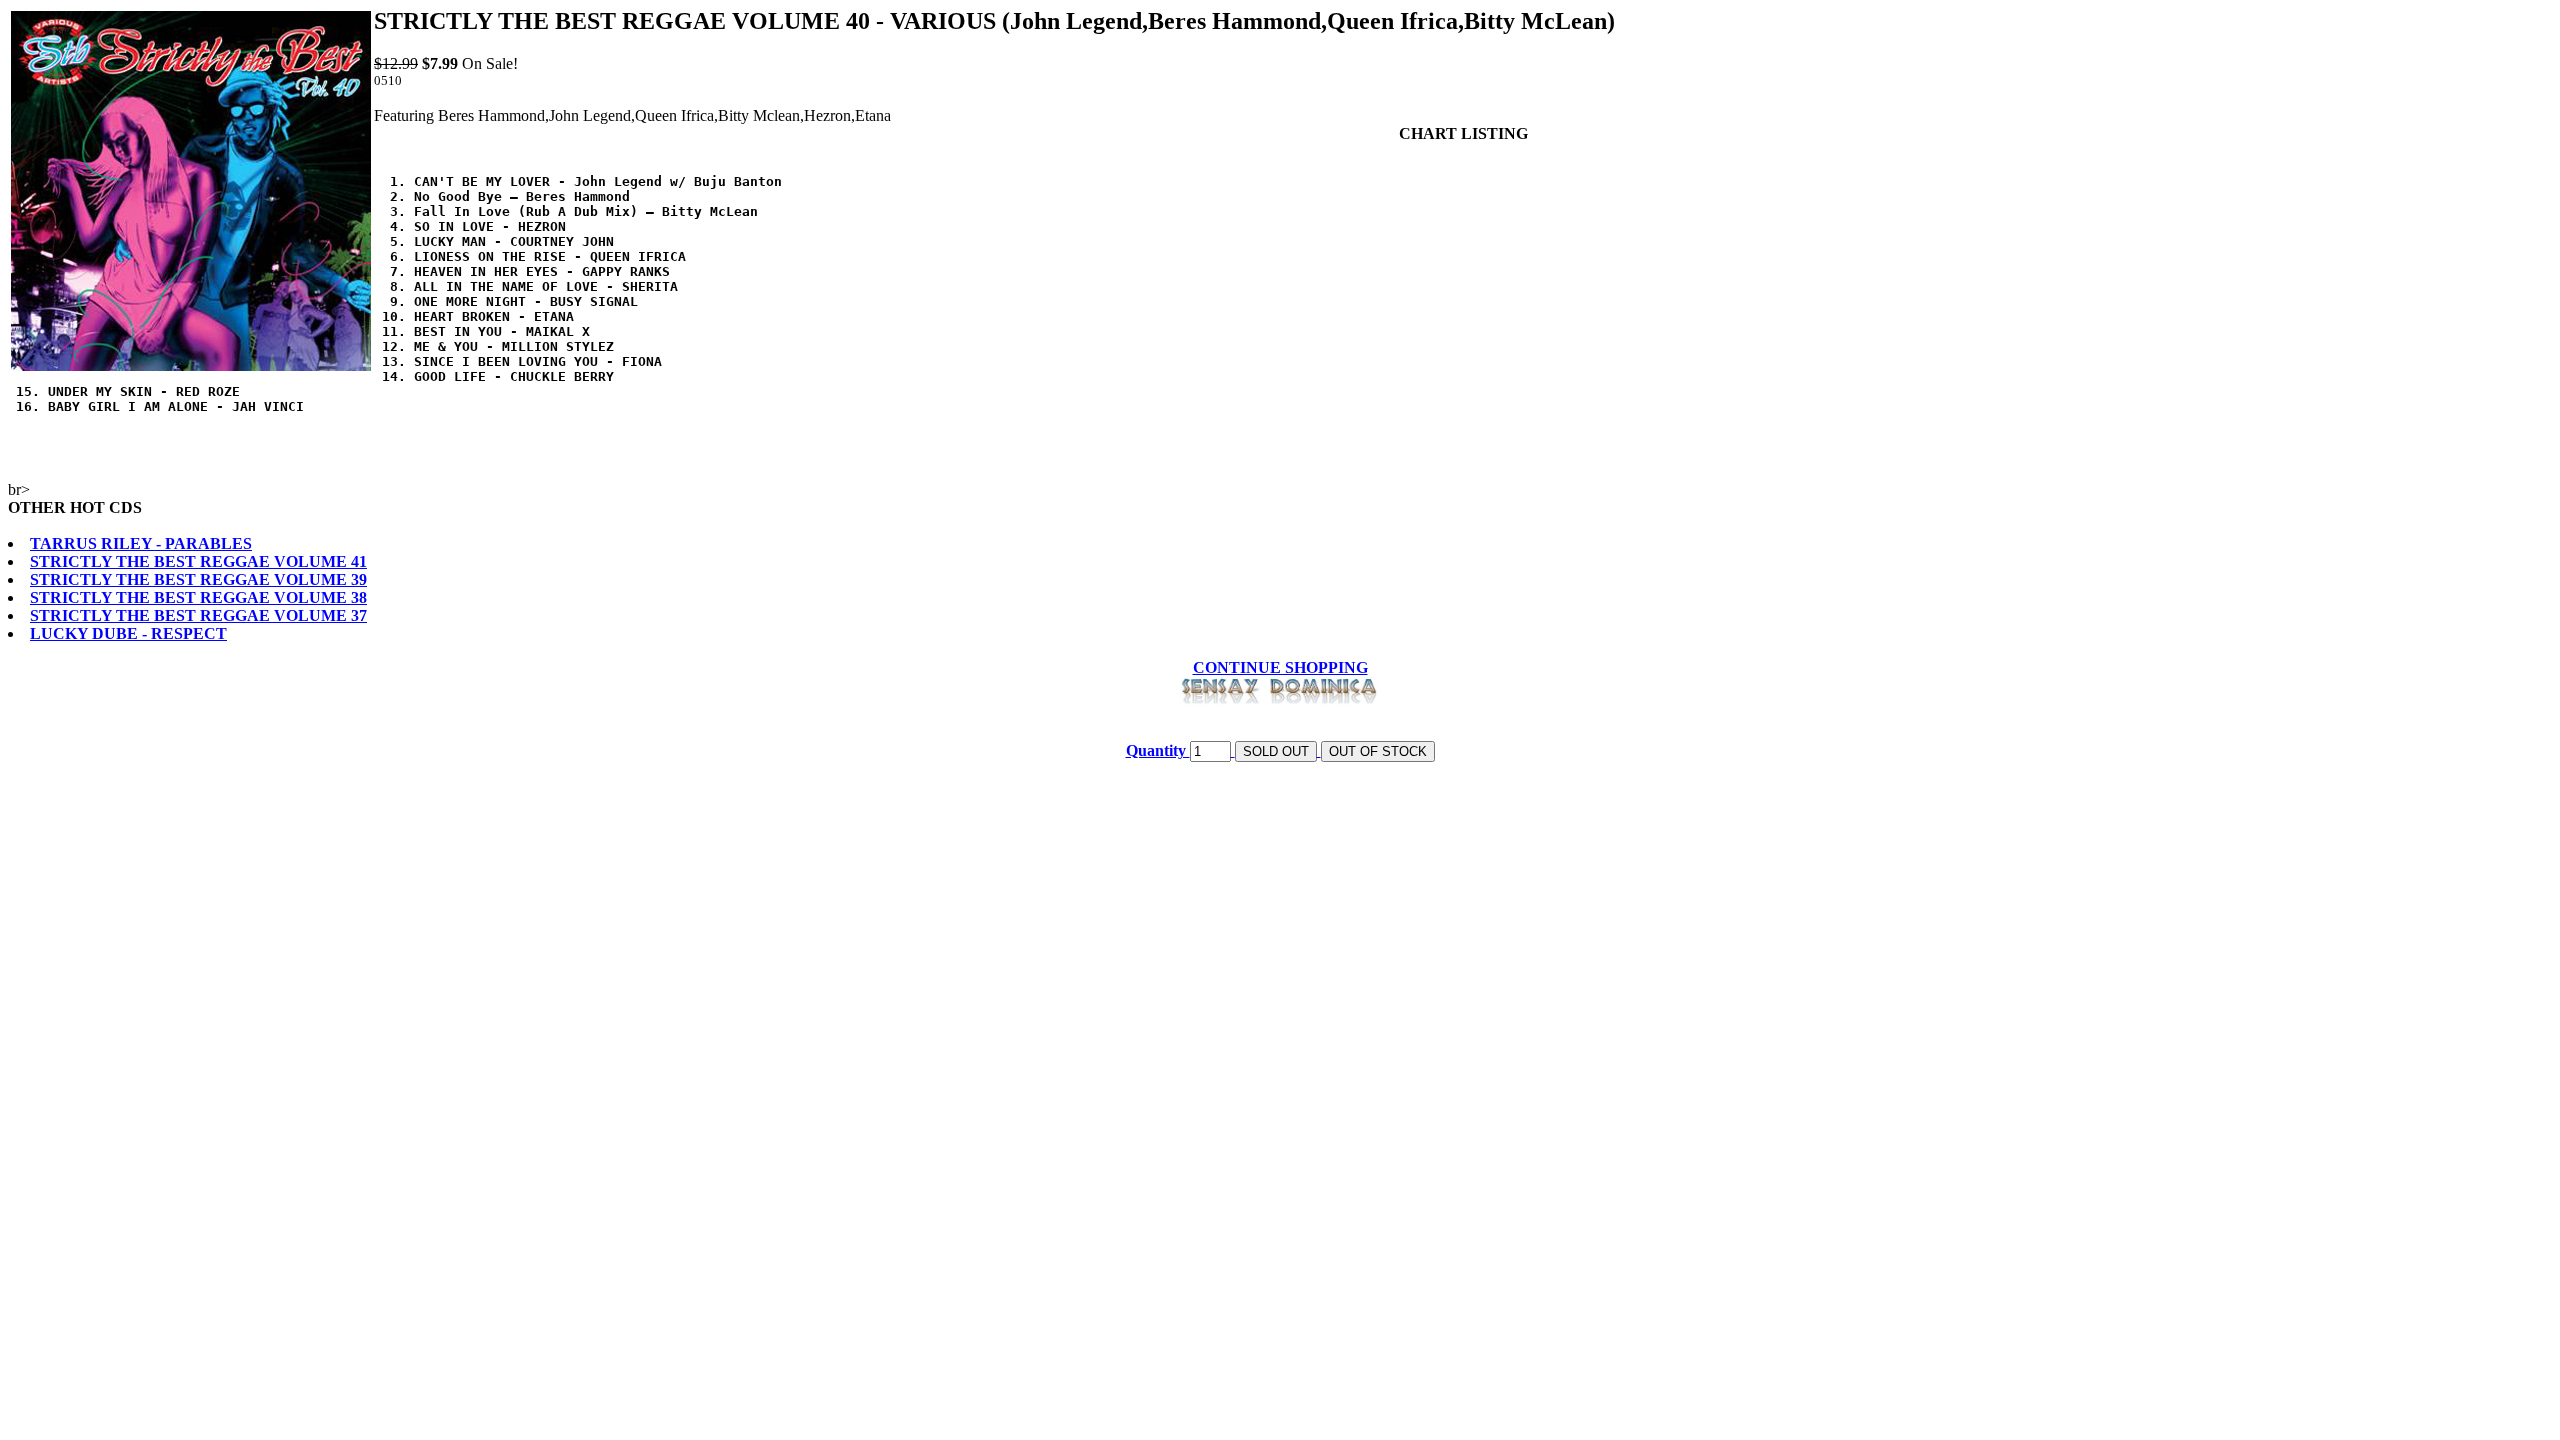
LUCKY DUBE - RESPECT (128, 633)
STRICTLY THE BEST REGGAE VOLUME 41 (198, 561)
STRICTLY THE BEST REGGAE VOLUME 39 (198, 579)
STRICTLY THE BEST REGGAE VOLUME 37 (198, 615)
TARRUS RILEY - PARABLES (141, 543)
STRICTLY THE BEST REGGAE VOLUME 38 (198, 597)
